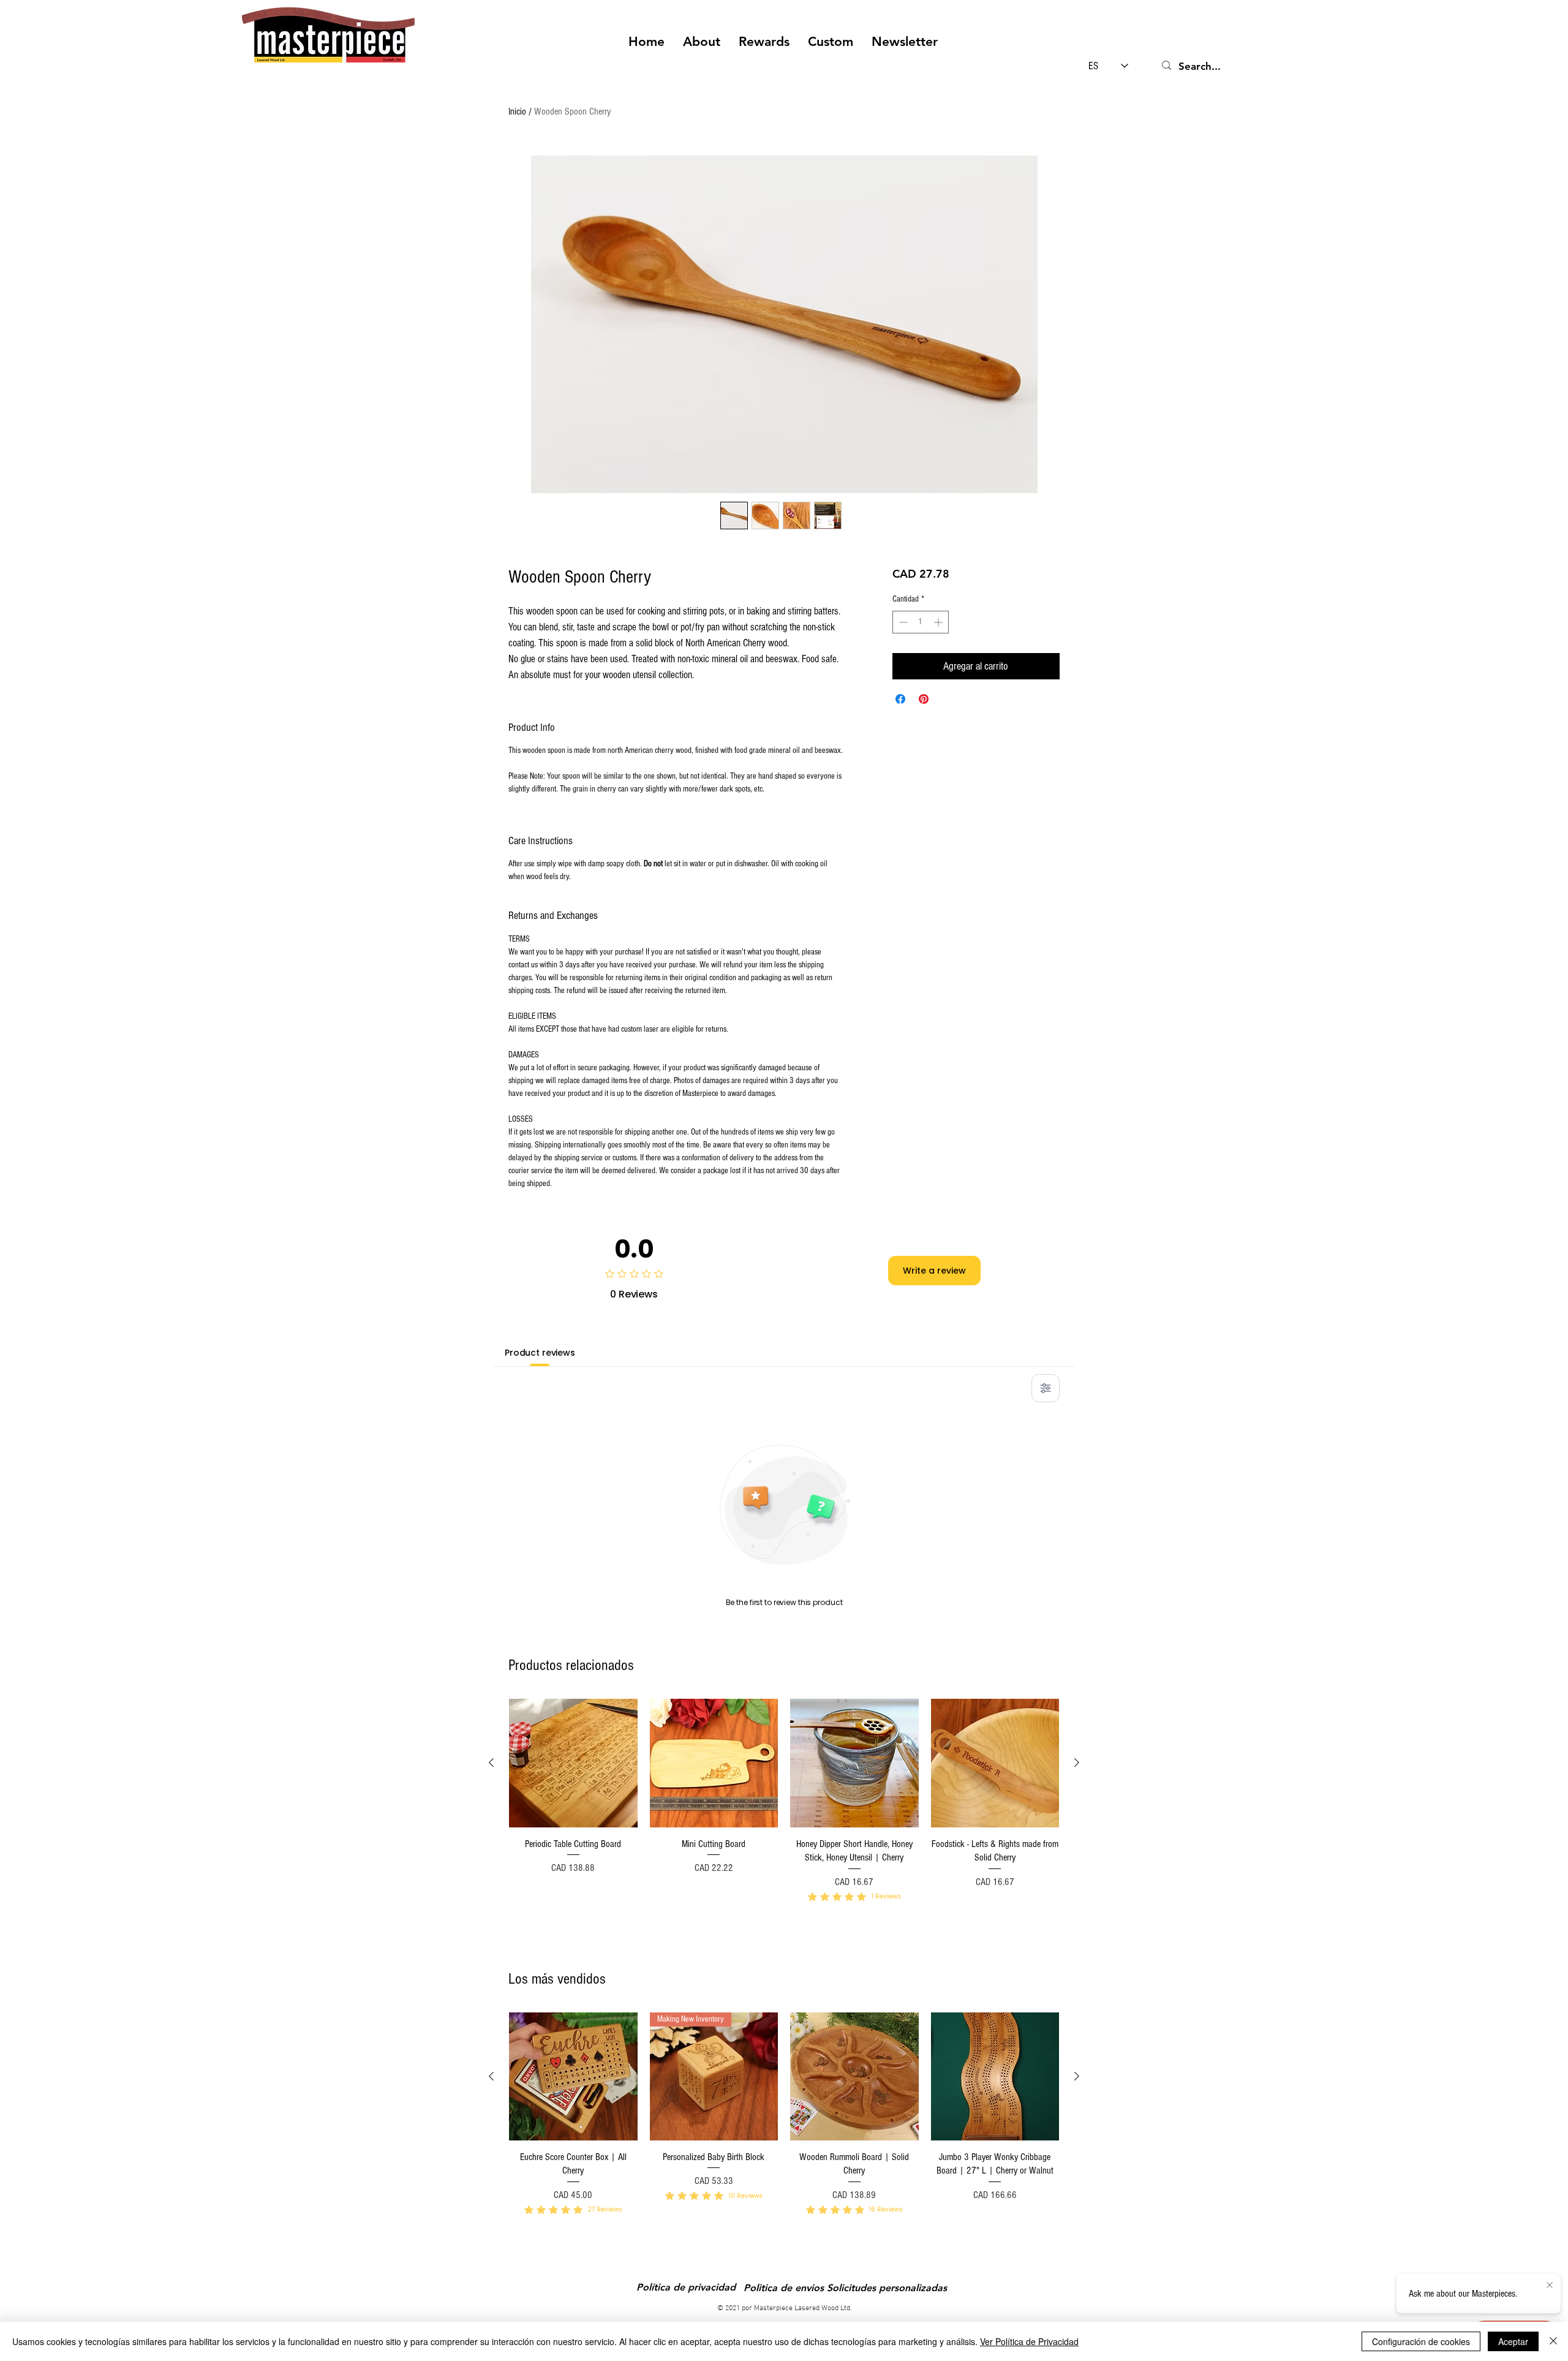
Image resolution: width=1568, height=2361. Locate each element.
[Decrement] (902, 622)
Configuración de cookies (1421, 2341)
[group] (784, 1817)
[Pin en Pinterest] (924, 699)
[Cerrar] (1553, 2341)
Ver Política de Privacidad (1029, 2341)
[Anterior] (491, 1762)
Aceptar (1513, 2341)
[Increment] (939, 622)
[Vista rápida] (573, 1763)
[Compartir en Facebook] (900, 699)
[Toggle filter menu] (1046, 1388)
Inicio (517, 111)
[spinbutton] (921, 622)
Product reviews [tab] (540, 1353)
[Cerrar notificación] (1550, 2286)
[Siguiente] (1077, 1762)
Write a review (934, 1271)
